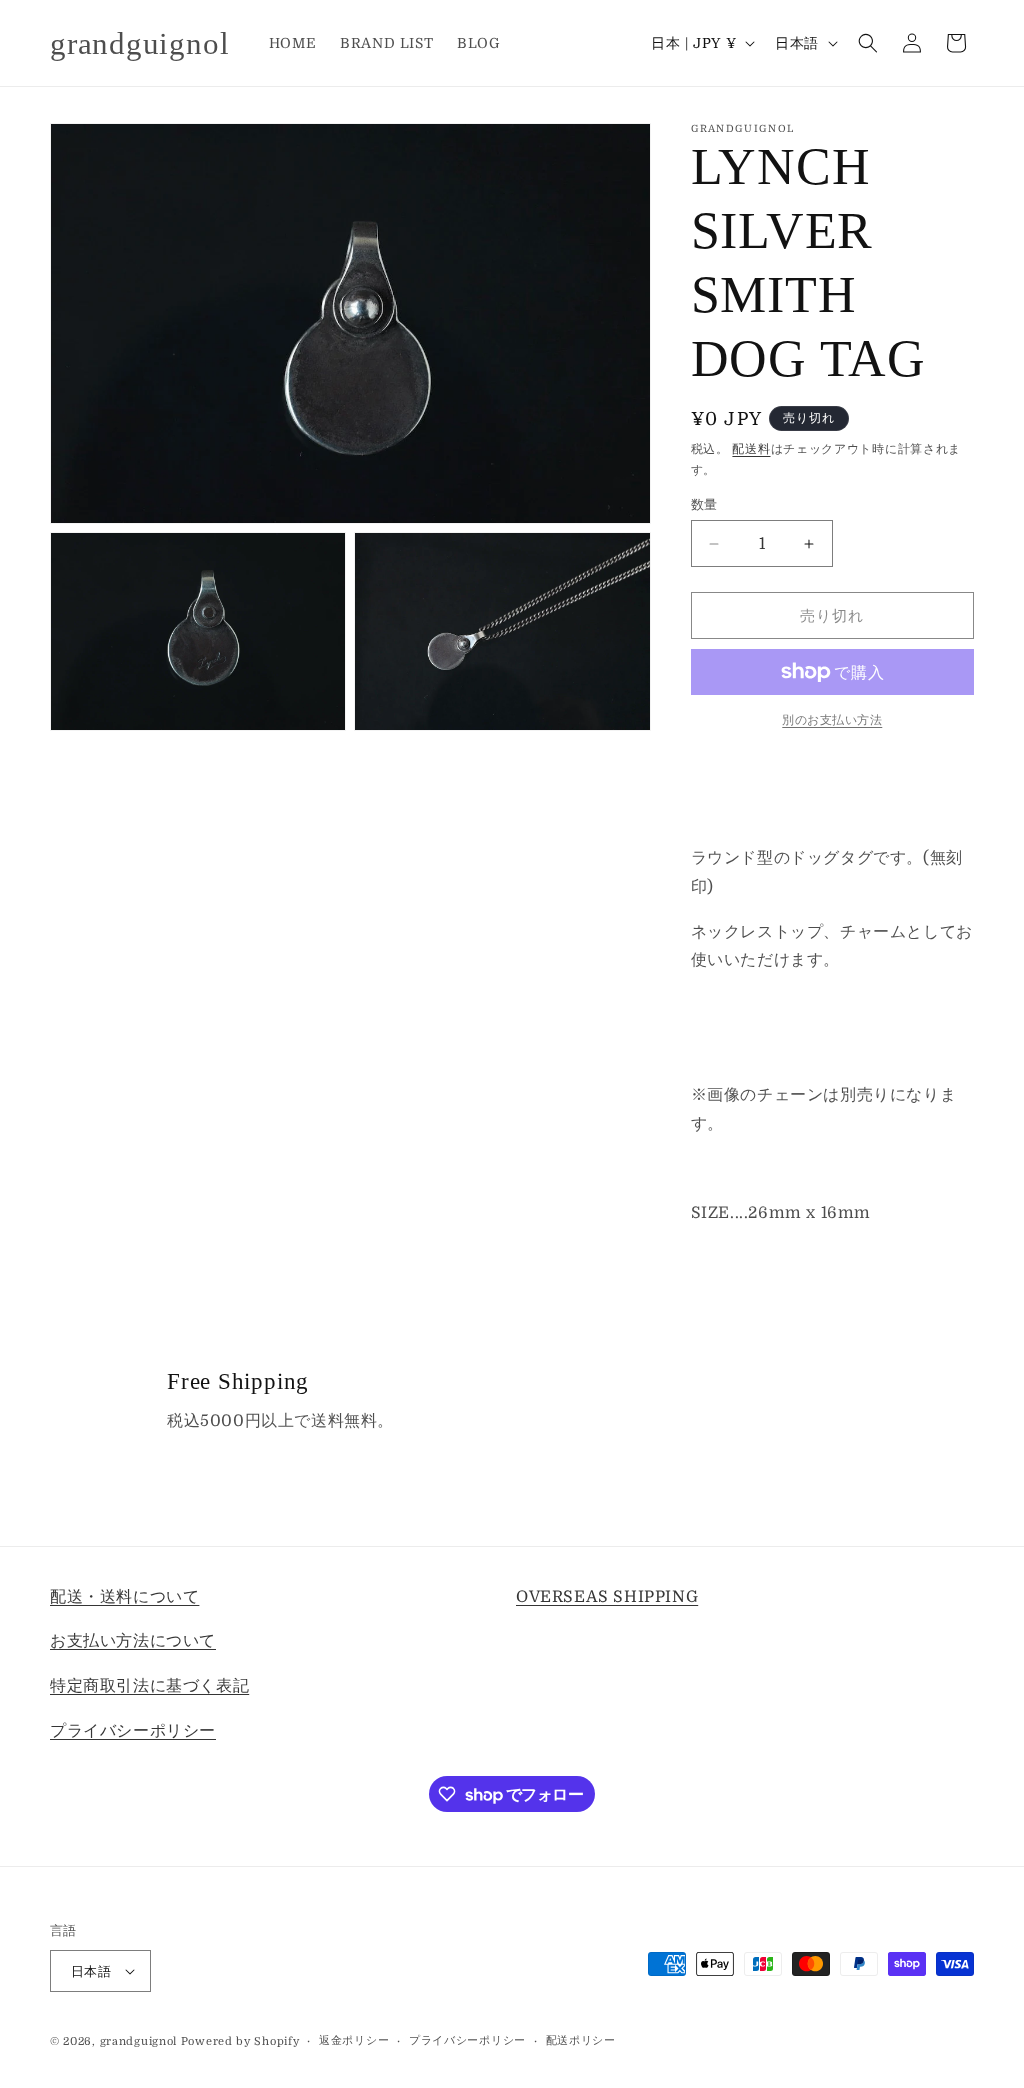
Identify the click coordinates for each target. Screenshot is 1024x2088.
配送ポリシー (581, 2040)
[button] (868, 43)
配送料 (751, 449)
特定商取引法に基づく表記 (149, 1686)
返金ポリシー (354, 2040)
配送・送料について (124, 1597)
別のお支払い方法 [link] (832, 720)
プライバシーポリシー (133, 1731)
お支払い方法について (133, 1641)
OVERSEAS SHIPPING (607, 1597)
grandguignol (138, 2041)
